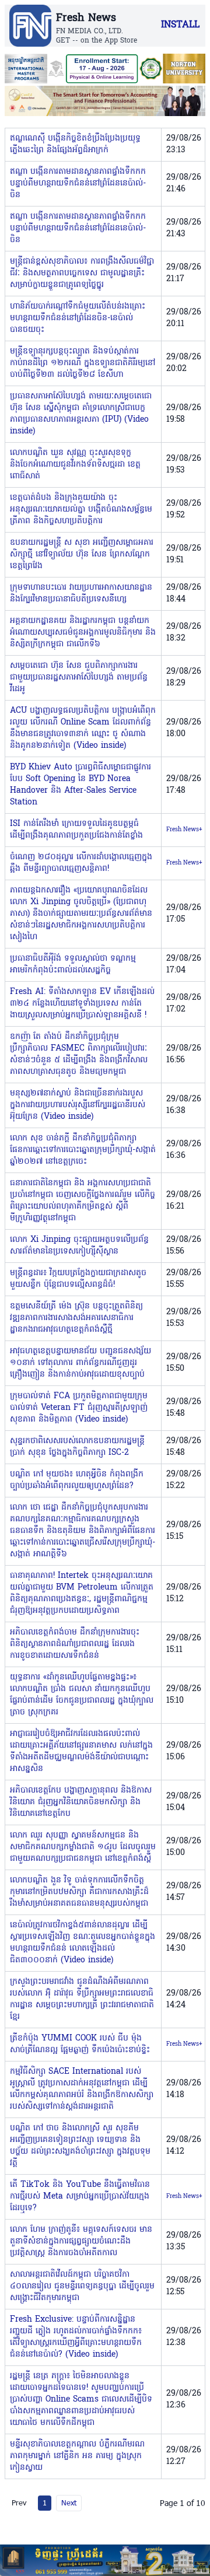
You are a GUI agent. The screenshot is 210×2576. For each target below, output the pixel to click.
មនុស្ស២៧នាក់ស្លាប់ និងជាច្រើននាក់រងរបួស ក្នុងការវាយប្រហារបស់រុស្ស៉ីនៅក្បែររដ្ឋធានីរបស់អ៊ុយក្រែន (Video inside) (78, 1105)
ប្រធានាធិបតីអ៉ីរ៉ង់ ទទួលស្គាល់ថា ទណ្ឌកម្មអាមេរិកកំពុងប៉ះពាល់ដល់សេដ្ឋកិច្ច (73, 965)
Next (69, 2502)
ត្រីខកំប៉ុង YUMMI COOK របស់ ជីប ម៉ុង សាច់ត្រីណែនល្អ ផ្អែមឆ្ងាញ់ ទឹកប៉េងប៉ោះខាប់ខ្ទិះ (80, 2044)
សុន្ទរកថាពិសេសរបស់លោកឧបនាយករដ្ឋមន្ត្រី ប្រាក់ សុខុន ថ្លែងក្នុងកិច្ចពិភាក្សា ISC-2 (77, 1447)
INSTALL (180, 25)
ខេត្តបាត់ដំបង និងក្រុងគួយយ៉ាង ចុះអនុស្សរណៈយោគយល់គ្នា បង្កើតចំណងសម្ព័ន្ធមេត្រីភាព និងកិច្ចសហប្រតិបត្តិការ (81, 510)
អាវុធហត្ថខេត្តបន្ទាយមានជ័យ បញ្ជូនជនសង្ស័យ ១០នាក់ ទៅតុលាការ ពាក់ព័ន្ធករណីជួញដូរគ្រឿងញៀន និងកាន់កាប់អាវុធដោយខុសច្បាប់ (80, 1363)
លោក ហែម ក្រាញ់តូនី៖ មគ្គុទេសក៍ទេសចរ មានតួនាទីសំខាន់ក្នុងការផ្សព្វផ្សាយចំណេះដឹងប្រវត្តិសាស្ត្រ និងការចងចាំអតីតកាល (81, 2241)
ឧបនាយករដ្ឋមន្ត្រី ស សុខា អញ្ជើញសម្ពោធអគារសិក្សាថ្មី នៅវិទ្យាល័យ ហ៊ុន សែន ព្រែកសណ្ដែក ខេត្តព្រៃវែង (82, 554)
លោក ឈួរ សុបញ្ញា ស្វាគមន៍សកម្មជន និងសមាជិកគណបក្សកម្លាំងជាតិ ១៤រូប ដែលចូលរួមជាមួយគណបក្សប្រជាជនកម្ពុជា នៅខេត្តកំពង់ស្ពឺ (83, 1847)
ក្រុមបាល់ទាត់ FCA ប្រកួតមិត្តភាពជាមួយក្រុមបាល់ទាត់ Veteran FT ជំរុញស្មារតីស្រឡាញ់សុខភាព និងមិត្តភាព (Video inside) (79, 1408)
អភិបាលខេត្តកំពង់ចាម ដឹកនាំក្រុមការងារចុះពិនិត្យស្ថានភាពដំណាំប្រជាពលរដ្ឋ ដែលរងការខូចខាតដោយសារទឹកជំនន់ (75, 1644)
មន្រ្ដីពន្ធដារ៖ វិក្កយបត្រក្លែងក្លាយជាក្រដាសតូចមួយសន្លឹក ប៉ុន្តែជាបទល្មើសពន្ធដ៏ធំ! (78, 1279)
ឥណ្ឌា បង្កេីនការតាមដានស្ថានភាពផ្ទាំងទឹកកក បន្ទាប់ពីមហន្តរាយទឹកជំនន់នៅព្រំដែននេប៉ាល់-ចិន (78, 183)
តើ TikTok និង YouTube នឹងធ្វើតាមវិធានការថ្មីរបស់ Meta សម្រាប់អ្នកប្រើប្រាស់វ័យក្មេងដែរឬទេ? (80, 2197)
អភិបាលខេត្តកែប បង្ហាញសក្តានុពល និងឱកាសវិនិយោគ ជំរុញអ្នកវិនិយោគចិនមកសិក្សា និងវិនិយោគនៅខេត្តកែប (81, 1802)
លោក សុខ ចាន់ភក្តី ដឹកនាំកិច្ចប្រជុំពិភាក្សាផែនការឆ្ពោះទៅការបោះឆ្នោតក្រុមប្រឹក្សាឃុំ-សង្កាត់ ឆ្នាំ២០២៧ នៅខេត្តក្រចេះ (83, 1150)
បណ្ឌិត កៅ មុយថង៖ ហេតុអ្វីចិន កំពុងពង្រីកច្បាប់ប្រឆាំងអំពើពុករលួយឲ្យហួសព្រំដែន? (77, 1480)
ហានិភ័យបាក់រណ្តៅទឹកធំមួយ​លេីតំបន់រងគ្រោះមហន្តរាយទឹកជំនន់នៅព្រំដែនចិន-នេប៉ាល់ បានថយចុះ (78, 318)
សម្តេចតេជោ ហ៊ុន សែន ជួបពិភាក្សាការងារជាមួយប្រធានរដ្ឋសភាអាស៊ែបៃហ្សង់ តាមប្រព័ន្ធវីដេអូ (79, 678)
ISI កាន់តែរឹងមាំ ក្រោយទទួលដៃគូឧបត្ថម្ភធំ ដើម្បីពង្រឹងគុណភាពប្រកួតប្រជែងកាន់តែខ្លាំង (76, 830)
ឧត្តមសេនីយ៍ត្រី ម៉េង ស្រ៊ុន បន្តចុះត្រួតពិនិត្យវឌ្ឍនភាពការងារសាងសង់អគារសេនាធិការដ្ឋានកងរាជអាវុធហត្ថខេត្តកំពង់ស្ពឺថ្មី (76, 1318)
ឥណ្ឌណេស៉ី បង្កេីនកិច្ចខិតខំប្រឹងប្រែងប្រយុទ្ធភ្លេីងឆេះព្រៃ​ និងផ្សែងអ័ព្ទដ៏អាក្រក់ (75, 144)
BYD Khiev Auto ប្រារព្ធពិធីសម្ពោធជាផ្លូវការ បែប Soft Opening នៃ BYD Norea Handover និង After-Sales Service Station (80, 785)
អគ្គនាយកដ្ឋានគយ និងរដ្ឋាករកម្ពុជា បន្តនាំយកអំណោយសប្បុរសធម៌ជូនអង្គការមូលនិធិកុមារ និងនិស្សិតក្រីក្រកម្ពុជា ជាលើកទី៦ (83, 633)
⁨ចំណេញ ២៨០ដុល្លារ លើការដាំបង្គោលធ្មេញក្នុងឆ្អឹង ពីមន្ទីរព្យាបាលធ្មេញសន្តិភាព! (81, 863)
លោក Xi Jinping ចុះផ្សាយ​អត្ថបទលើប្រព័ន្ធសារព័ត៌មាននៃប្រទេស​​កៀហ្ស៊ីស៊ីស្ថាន (79, 1246)
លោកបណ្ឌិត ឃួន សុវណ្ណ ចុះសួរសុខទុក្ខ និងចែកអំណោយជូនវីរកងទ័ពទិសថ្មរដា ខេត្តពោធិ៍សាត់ (75, 465)
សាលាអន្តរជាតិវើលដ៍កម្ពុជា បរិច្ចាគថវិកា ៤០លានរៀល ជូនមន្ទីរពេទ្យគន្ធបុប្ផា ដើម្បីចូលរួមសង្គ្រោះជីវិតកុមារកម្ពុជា (82, 2286)
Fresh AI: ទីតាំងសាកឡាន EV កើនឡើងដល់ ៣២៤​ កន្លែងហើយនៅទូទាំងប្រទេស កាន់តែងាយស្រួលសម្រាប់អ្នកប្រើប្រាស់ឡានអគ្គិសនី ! (82, 1004)
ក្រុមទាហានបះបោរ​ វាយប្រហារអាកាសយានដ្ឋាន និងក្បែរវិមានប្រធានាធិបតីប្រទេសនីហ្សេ (81, 594)
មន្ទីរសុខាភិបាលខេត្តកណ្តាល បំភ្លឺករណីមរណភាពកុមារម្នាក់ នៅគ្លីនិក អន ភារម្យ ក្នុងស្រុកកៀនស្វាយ (77, 2456)
